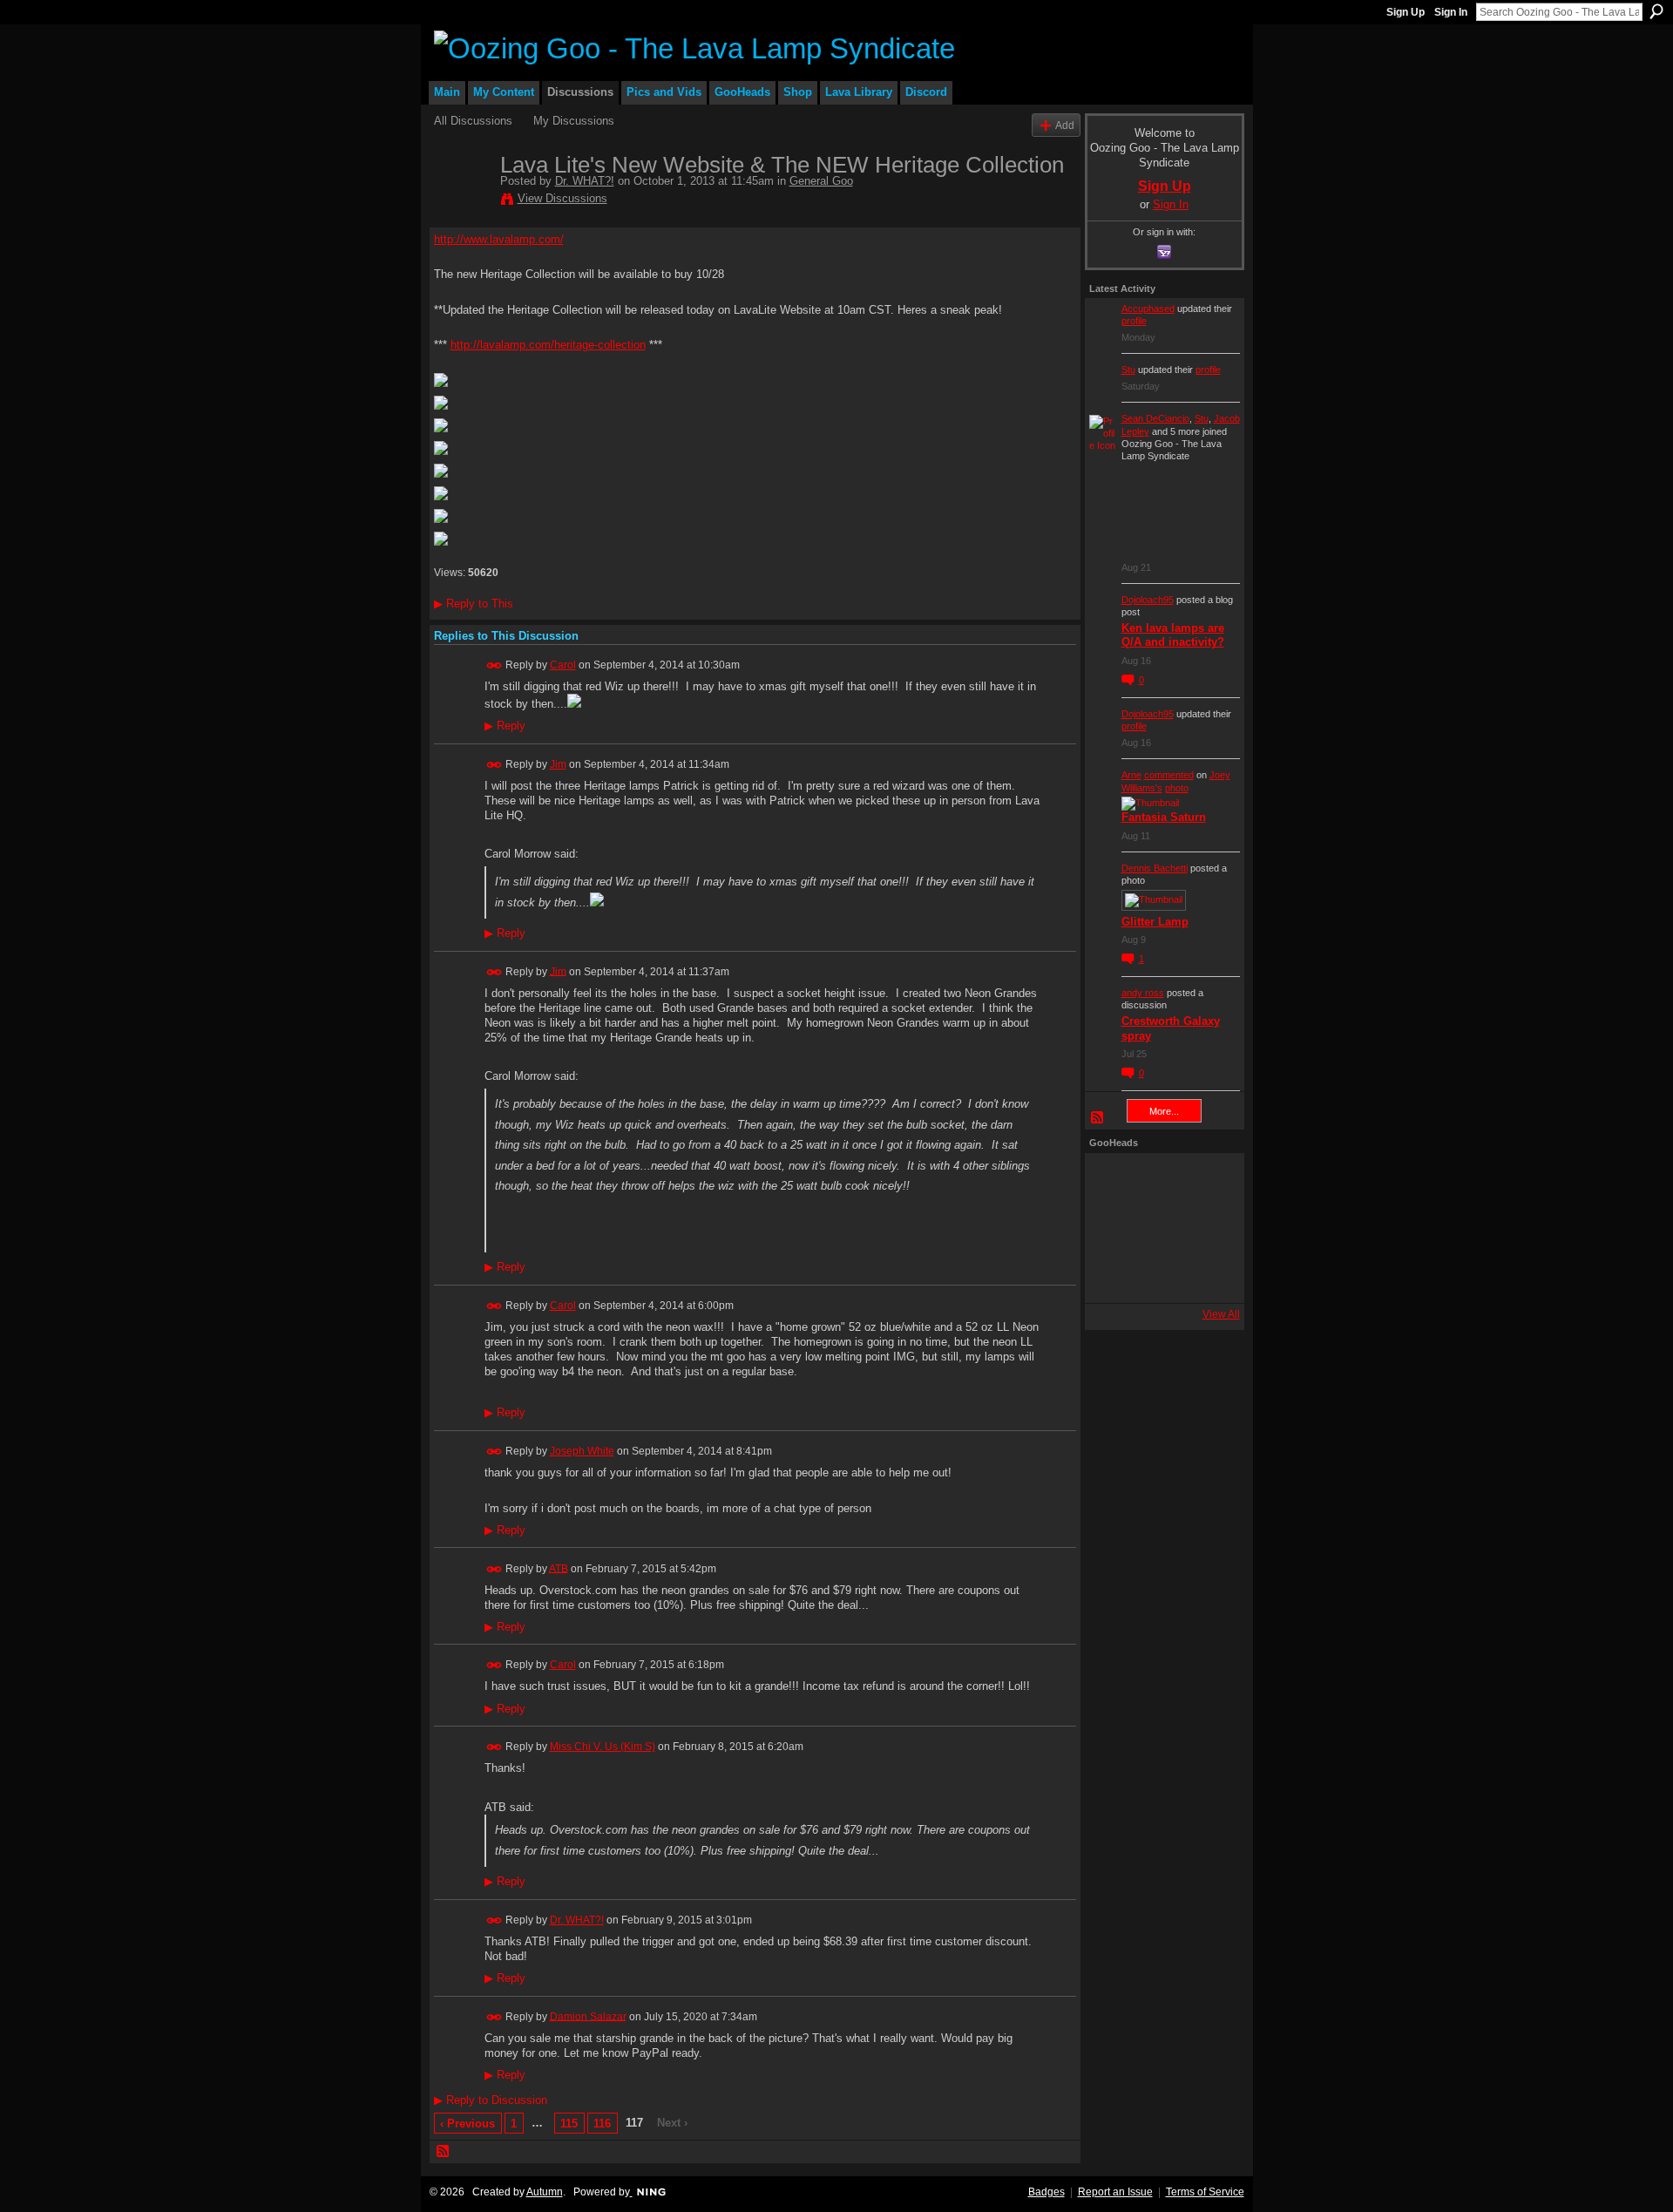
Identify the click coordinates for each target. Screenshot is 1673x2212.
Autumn (545, 2192)
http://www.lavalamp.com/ (499, 239)
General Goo (821, 181)
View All (1221, 1314)
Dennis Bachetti (1155, 868)
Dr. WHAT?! (585, 181)
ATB (559, 1568)
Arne (1131, 775)
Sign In (1451, 12)
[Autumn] (1113, 1275)
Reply (505, 726)
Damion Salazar (588, 2016)
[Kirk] (1160, 1228)
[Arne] (1160, 1275)
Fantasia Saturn (1164, 817)
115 (569, 2124)
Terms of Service (1205, 2192)
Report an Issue (1115, 2192)
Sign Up (1405, 12)
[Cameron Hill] (1160, 1181)
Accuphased (1148, 309)
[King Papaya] (1113, 1181)
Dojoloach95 (1148, 600)
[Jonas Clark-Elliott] (1113, 1228)
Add (1065, 125)
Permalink (494, 665)
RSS (444, 2152)
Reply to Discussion (491, 2100)
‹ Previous (467, 2124)
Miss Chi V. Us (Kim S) (603, 1747)
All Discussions (473, 121)
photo (1177, 788)
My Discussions (574, 121)
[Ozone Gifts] (1207, 1181)
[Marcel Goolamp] (1207, 1275)
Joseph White (582, 1451)
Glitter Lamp (1155, 922)
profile (1134, 321)
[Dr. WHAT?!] (462, 201)
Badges (1046, 2192)
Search (1656, 11)
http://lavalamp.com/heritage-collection (548, 345)
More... (1164, 1111)
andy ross (1143, 993)
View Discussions (562, 198)
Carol (563, 665)
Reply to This (474, 604)
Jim (558, 764)
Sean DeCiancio (1155, 418)
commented (1169, 775)
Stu (1128, 370)
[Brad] (1207, 1228)
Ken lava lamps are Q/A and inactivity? (1173, 635)
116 (602, 2124)
